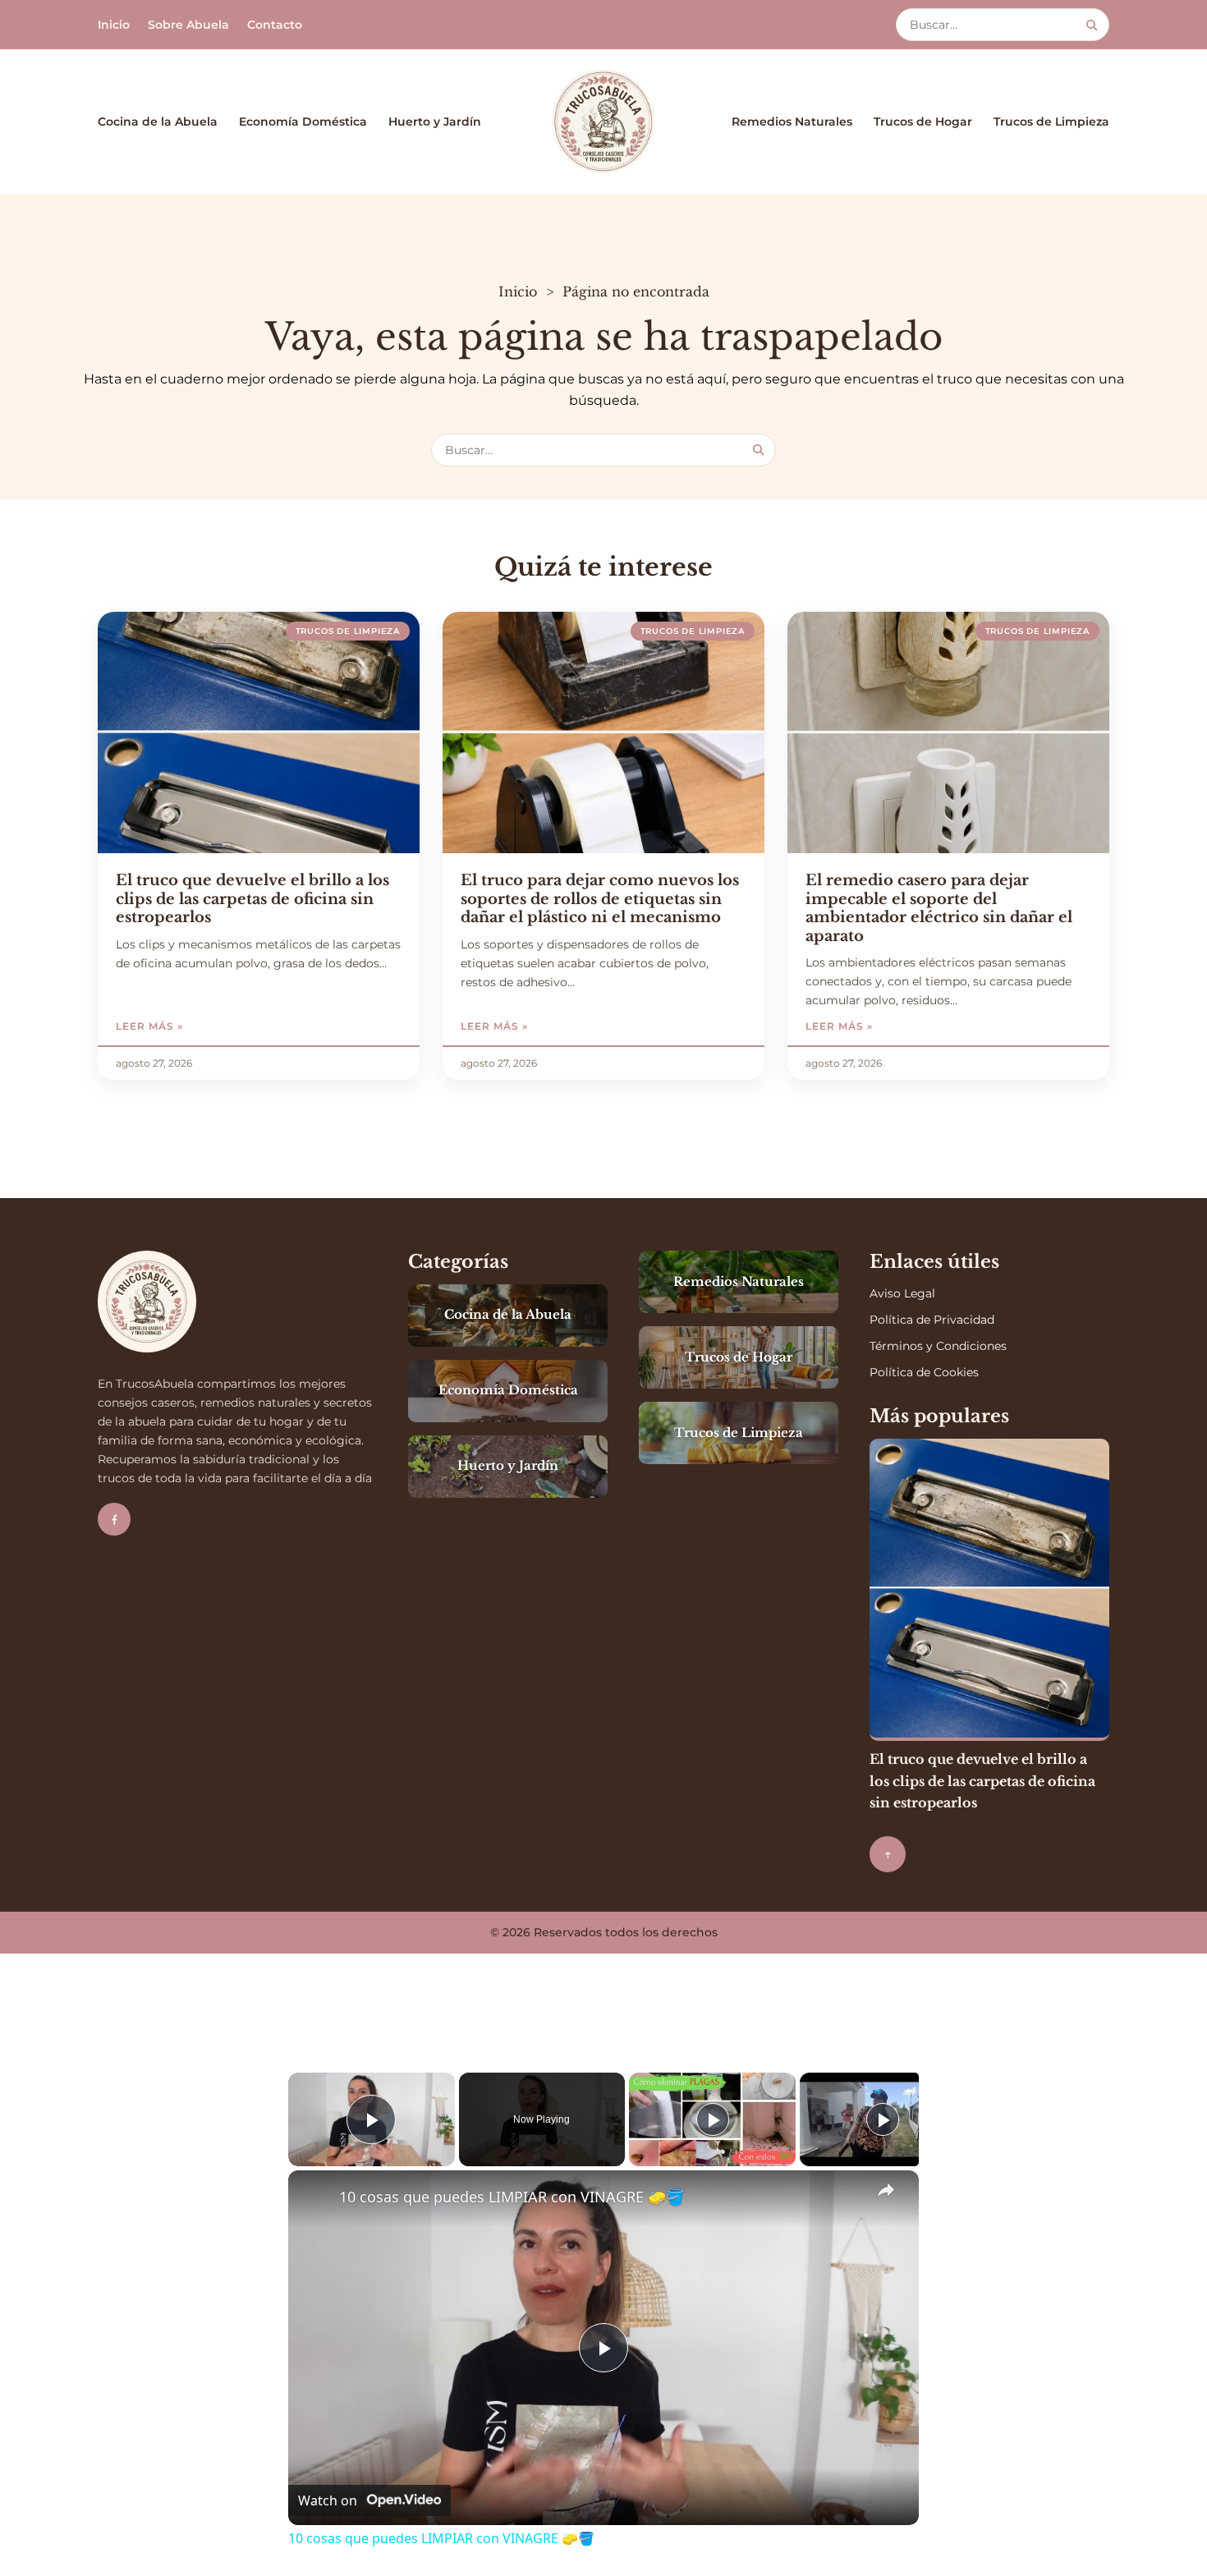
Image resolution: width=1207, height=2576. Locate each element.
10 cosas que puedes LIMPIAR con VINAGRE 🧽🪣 (512, 2197)
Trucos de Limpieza (1051, 122)
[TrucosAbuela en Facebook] (114, 1519)
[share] (886, 2190)
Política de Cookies (924, 1372)
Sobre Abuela (188, 25)
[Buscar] (1092, 25)
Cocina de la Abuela (158, 122)
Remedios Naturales (792, 122)
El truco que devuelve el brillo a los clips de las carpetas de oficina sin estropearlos (252, 899)
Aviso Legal (902, 1293)
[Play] (713, 2119)
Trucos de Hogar (923, 122)
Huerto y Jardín (435, 122)
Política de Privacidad (932, 1320)
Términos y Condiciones (938, 1346)
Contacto (275, 25)
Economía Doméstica (303, 122)
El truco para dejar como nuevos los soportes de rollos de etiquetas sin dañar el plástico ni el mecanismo (600, 899)
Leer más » (195, 1026)
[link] (314, 2197)
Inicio (114, 25)
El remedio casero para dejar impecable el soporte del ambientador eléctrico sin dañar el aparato (939, 908)
